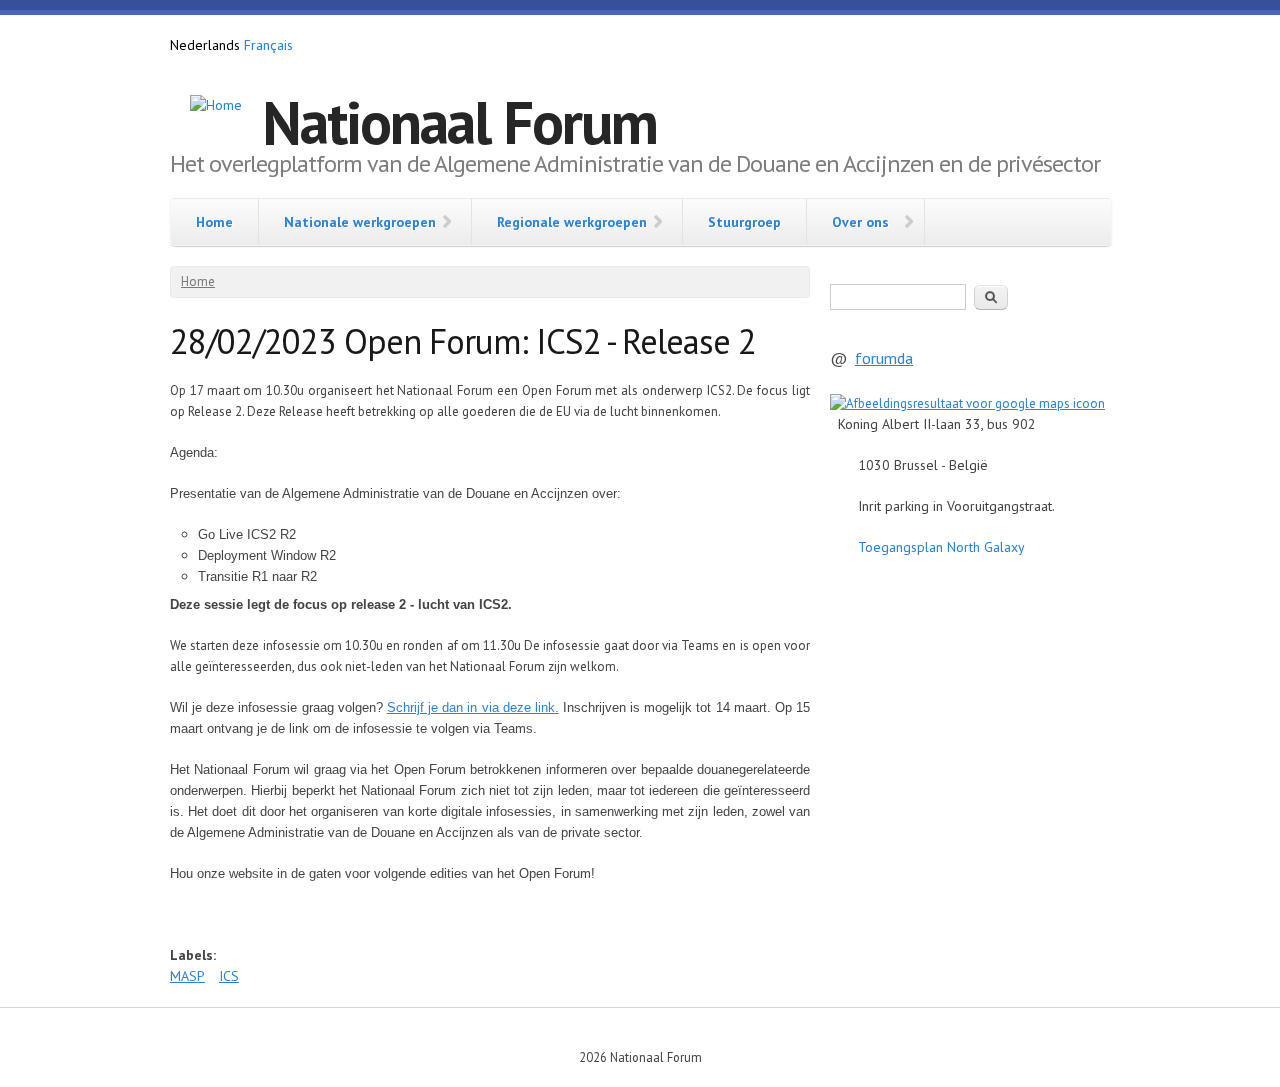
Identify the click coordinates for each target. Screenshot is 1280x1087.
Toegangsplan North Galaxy (941, 547)
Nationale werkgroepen (360, 222)
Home (214, 222)
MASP (187, 976)
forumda (884, 358)
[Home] (216, 105)
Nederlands (205, 45)
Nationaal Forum (459, 122)
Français (268, 45)
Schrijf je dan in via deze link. (473, 707)
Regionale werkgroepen (572, 222)
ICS (229, 976)
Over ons (860, 222)
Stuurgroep (744, 222)
